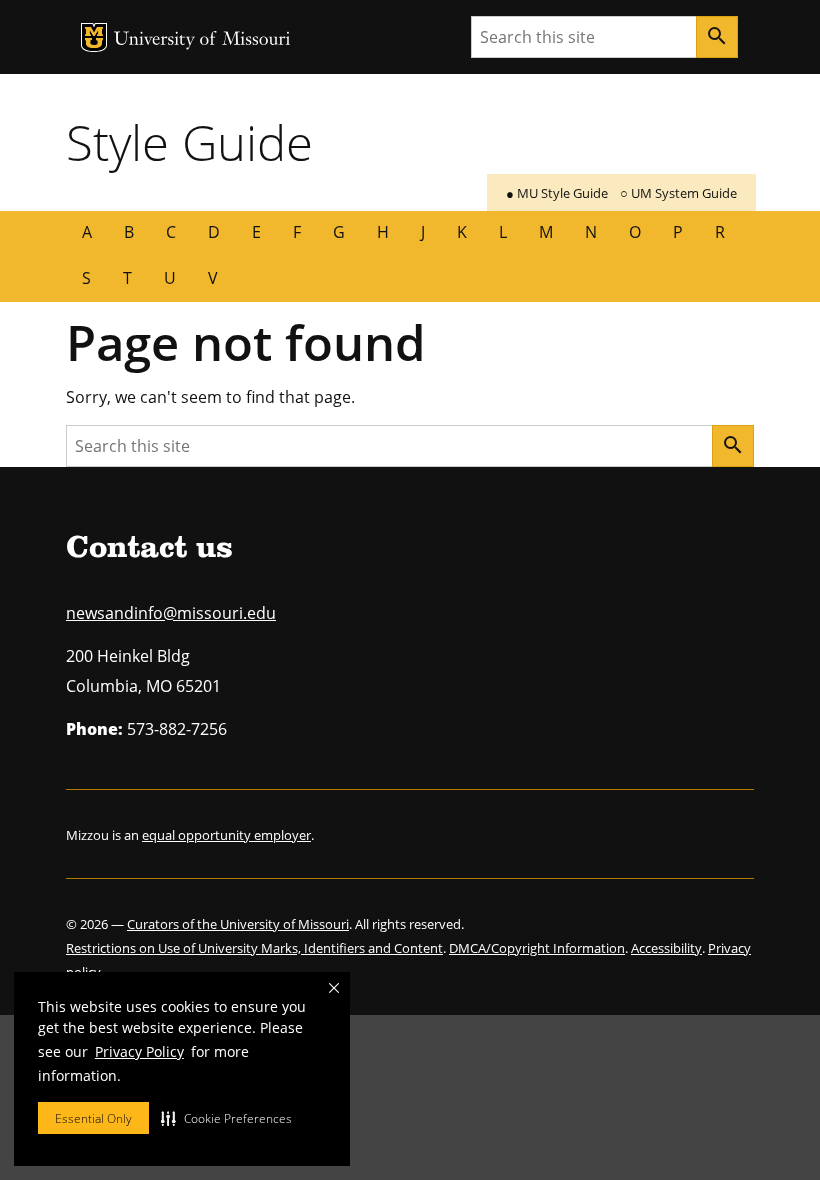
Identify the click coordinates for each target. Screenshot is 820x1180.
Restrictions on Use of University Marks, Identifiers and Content (254, 948)
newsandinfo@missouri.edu (171, 613)
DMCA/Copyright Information (537, 948)
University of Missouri (202, 40)
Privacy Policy (139, 1051)
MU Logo (94, 37)
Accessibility (666, 948)
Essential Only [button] (93, 1118)
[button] (226, 1118)
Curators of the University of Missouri (238, 924)
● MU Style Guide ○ (621, 193)
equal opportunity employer (226, 835)
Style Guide (189, 142)
